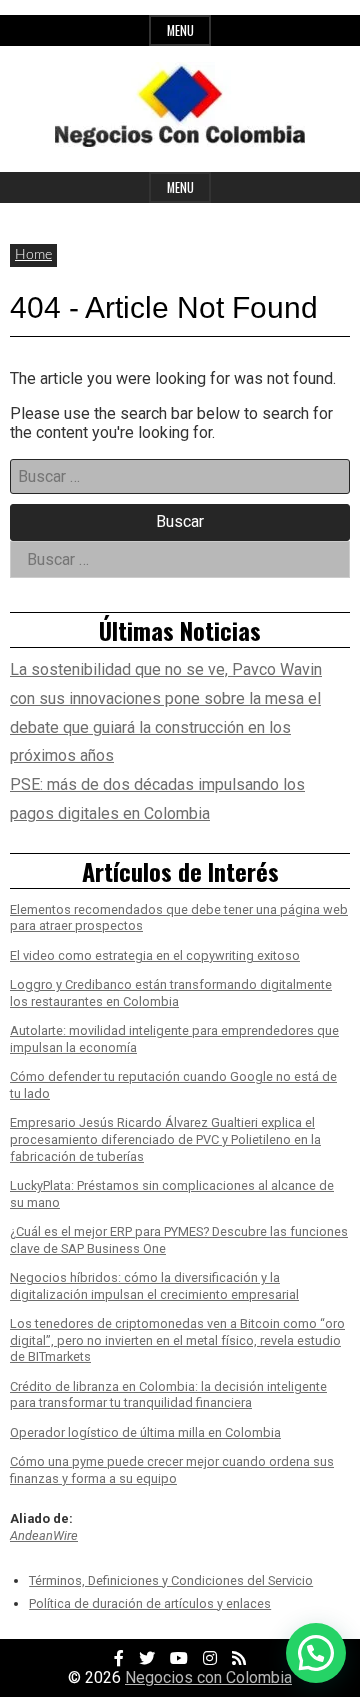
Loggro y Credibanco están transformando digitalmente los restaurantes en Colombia (171, 993)
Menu (180, 30)
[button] (316, 1653)
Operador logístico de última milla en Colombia (145, 1432)
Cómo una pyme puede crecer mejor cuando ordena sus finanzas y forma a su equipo (172, 1470)
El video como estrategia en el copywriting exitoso (155, 955)
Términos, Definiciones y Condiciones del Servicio (171, 1580)
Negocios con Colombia (208, 1677)
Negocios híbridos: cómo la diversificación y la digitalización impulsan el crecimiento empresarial (154, 1286)
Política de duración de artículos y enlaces (150, 1603)
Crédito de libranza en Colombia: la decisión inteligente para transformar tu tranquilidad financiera (168, 1395)
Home (33, 255)
